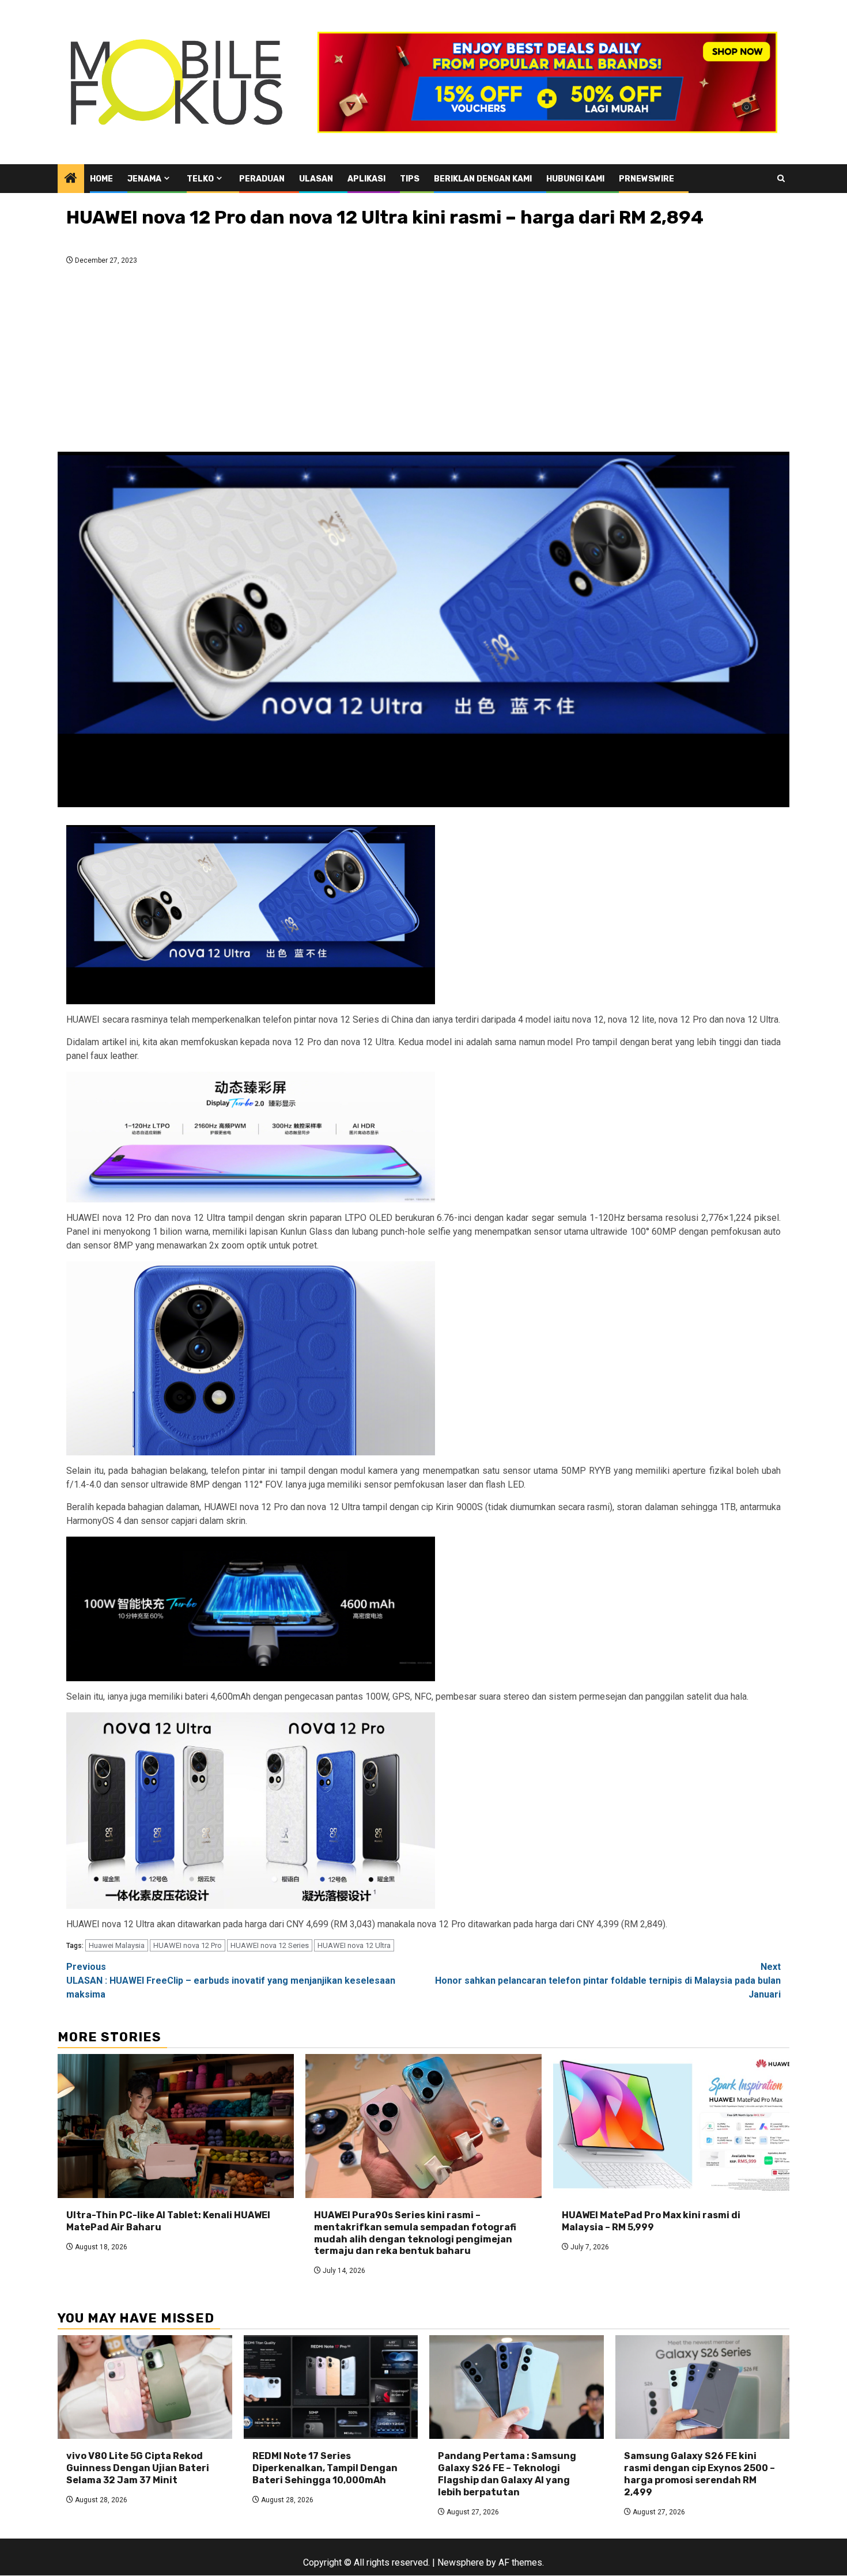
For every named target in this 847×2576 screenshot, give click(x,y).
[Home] (71, 179)
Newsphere (461, 2562)
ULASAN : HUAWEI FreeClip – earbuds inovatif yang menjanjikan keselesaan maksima (231, 1981)
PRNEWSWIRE (646, 179)
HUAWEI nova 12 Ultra (354, 1945)
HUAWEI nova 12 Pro (188, 1945)
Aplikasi (366, 179)
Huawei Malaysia (117, 1945)
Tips (410, 179)
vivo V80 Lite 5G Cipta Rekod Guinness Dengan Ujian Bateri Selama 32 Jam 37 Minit (138, 2468)
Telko (200, 179)
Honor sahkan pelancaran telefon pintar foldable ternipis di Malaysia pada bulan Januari (608, 1981)
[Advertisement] (423, 362)
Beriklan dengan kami (483, 179)
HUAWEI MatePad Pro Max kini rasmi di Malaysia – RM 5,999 (651, 2221)
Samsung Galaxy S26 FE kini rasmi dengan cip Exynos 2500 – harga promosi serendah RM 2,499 (699, 2474)
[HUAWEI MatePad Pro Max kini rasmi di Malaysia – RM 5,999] (671, 2126)
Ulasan (316, 179)
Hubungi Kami (575, 179)
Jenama (144, 179)
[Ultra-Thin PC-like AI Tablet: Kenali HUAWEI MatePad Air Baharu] (176, 2126)
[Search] (781, 178)
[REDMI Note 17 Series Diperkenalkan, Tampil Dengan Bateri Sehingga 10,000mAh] (331, 2387)
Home (101, 179)
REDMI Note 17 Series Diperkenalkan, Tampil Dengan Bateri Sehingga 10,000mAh (325, 2468)
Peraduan (262, 179)
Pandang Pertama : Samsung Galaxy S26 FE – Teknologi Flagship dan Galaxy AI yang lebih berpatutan (507, 2474)
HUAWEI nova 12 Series (270, 1945)
